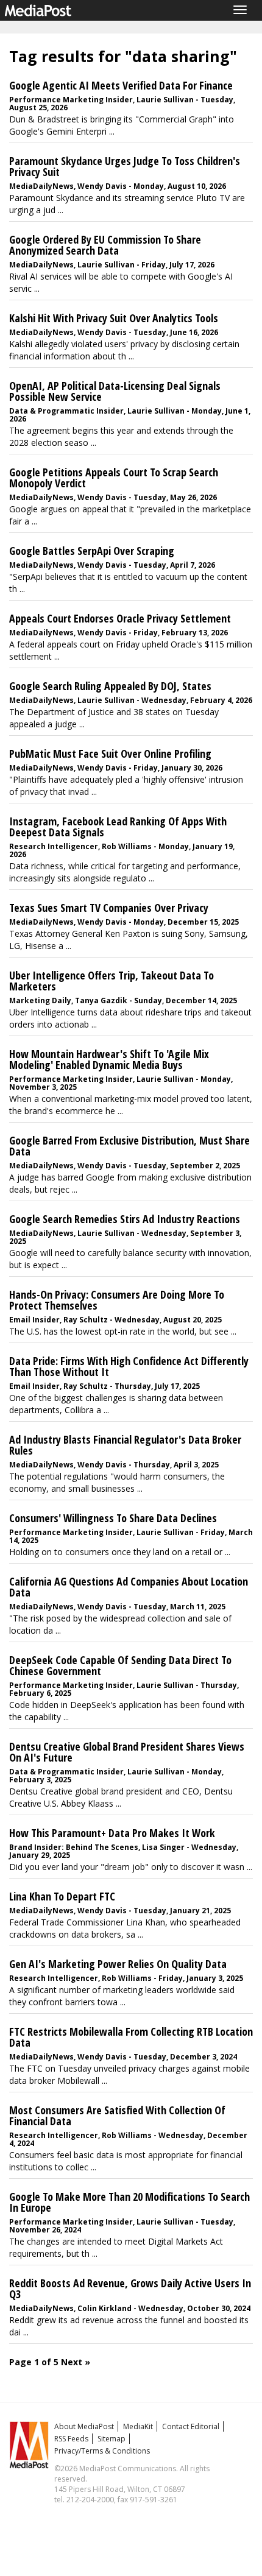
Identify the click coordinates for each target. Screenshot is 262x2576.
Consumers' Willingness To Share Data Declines (113, 1518)
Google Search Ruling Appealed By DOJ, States (110, 686)
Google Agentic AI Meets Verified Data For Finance (121, 85)
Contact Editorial (191, 2426)
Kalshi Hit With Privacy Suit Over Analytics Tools (114, 318)
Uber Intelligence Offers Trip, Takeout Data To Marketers (112, 981)
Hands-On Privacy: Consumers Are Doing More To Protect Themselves (117, 1300)
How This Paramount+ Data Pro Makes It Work (112, 1833)
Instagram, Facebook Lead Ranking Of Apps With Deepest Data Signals (118, 827)
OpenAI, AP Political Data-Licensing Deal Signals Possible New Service (115, 391)
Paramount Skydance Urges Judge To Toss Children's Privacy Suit (125, 166)
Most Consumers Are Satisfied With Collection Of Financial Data (117, 2115)
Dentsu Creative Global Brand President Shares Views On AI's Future (127, 1752)
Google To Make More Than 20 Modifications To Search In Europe (129, 2202)
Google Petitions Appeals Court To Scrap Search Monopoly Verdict (114, 478)
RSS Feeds (71, 2439)
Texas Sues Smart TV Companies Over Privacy (109, 908)
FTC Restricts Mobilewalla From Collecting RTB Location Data (131, 2037)
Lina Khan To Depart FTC (62, 1896)
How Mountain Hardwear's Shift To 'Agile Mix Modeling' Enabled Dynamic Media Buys (109, 1059)
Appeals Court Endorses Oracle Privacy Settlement (120, 618)
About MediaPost (84, 2426)
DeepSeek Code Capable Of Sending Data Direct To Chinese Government (120, 1665)
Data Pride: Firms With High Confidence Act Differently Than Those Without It (129, 1366)
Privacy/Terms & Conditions (102, 2451)
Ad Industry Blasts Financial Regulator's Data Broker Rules (125, 1445)
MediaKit (138, 2426)
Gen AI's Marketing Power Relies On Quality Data (118, 1964)
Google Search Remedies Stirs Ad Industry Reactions (125, 1219)
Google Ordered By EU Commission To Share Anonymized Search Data (105, 245)
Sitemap (112, 2439)
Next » (76, 2362)
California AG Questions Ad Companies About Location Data (129, 1587)
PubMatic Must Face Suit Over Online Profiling (110, 753)
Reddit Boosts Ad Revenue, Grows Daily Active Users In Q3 (130, 2288)
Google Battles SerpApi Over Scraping (92, 551)
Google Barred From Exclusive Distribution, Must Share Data (129, 1146)
